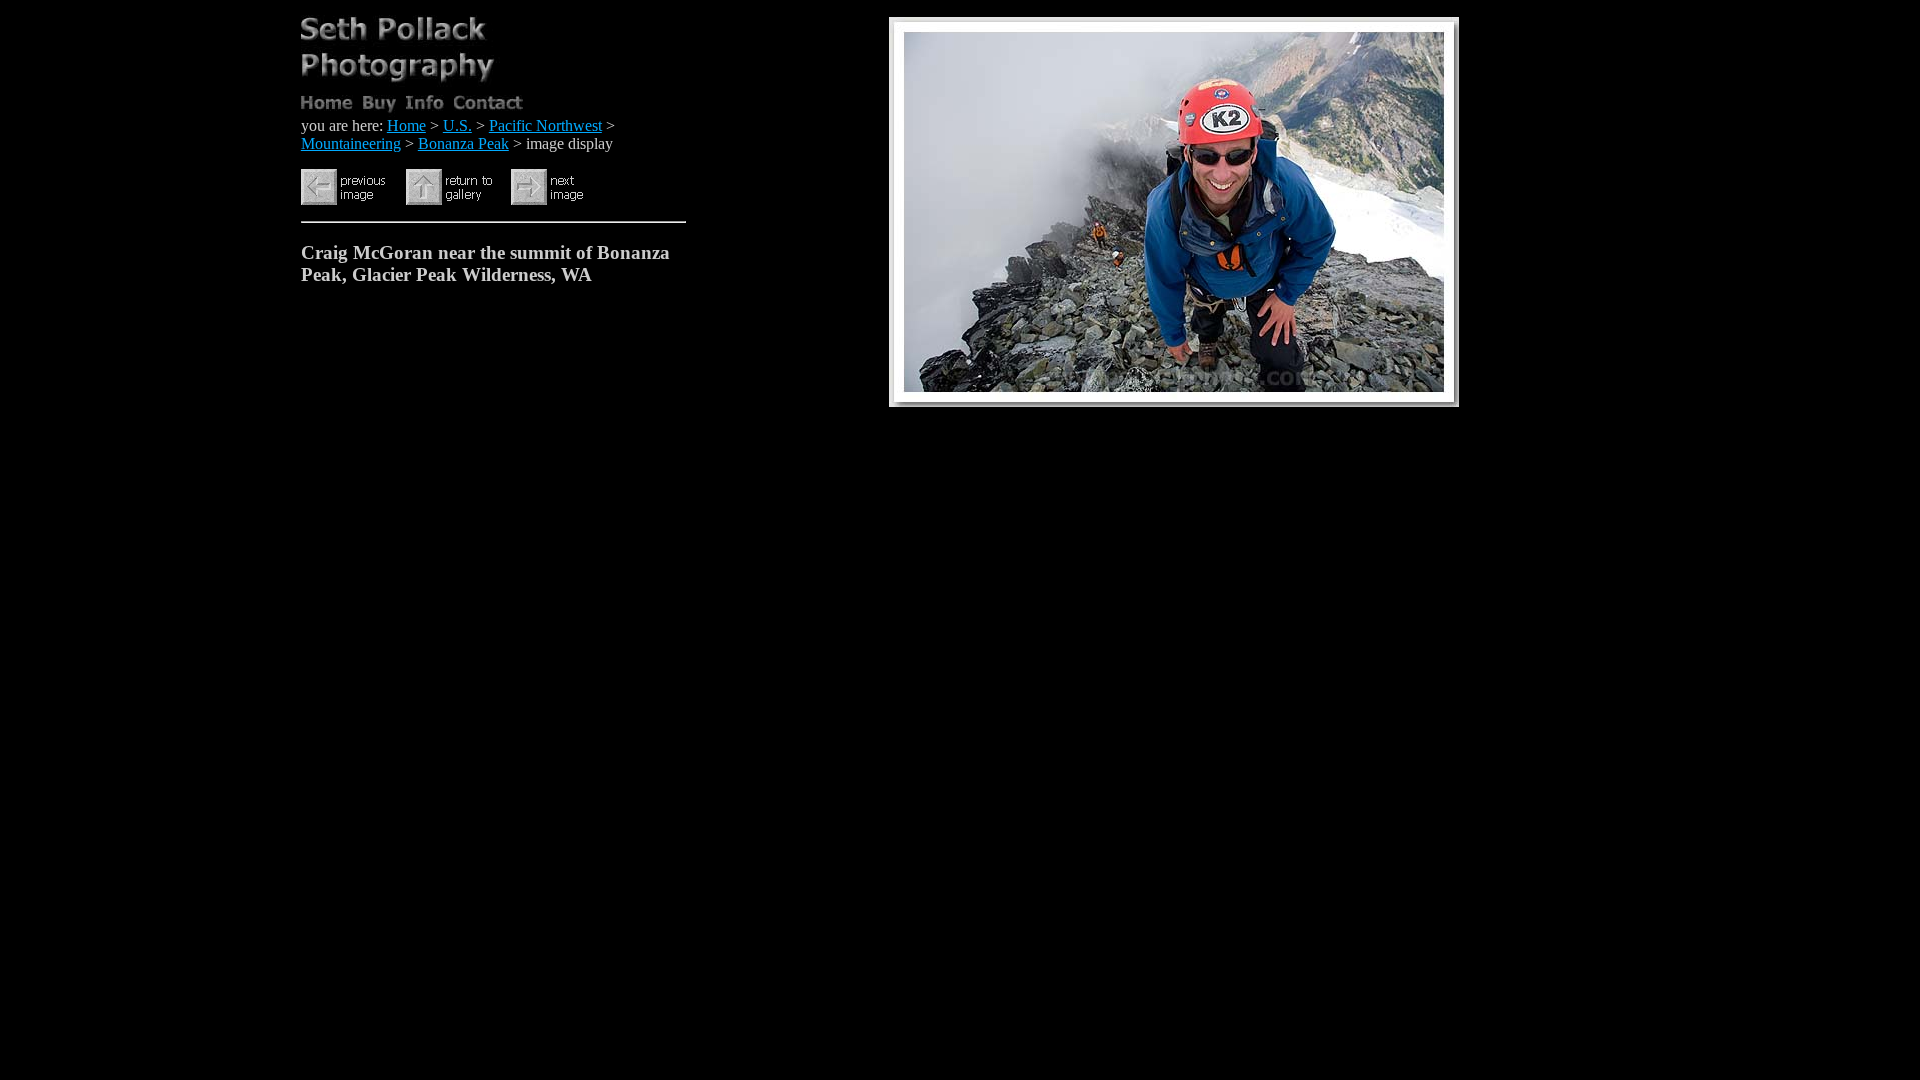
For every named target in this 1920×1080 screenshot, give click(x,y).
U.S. (457, 125)
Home (406, 125)
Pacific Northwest (545, 125)
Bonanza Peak (463, 143)
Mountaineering (351, 143)
